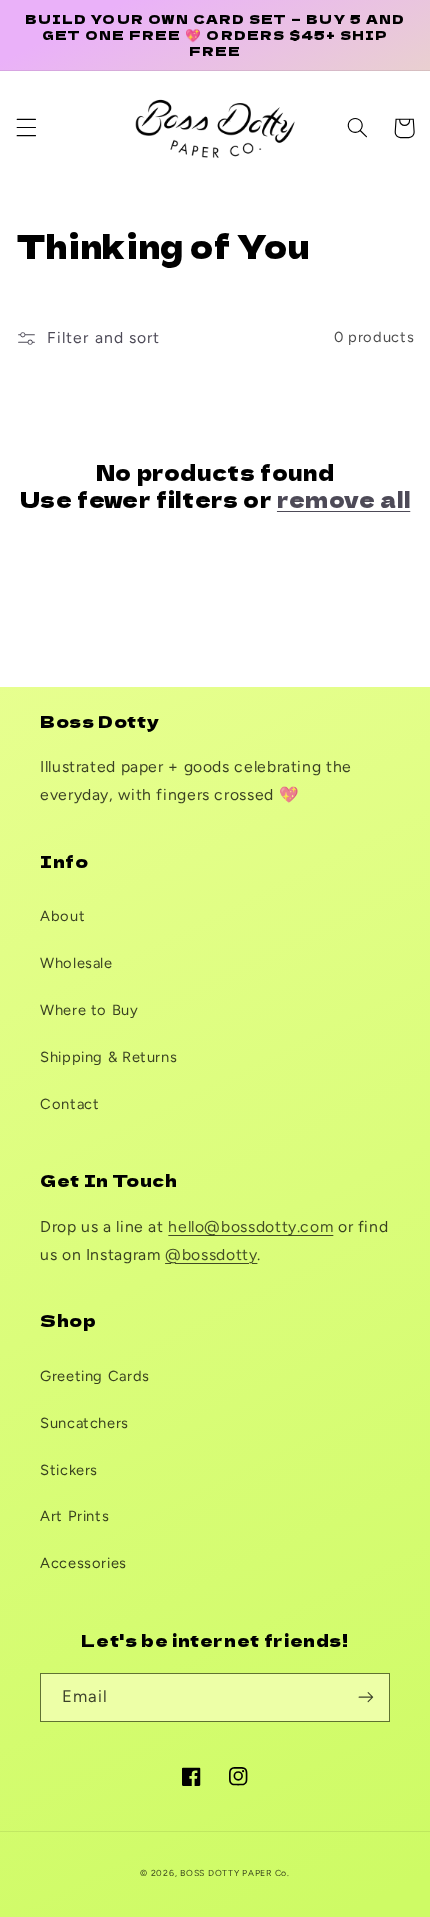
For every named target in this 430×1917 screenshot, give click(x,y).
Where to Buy (89, 1010)
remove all (343, 499)
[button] (26, 128)
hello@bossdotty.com (250, 1226)
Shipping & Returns (108, 1057)
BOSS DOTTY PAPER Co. (235, 1873)
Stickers (69, 1470)
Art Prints (74, 1516)
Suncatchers (84, 1423)
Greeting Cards (95, 1376)
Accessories (83, 1563)
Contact (69, 1104)
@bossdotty (211, 1254)
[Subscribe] (366, 1697)
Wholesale (76, 963)
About (62, 916)
